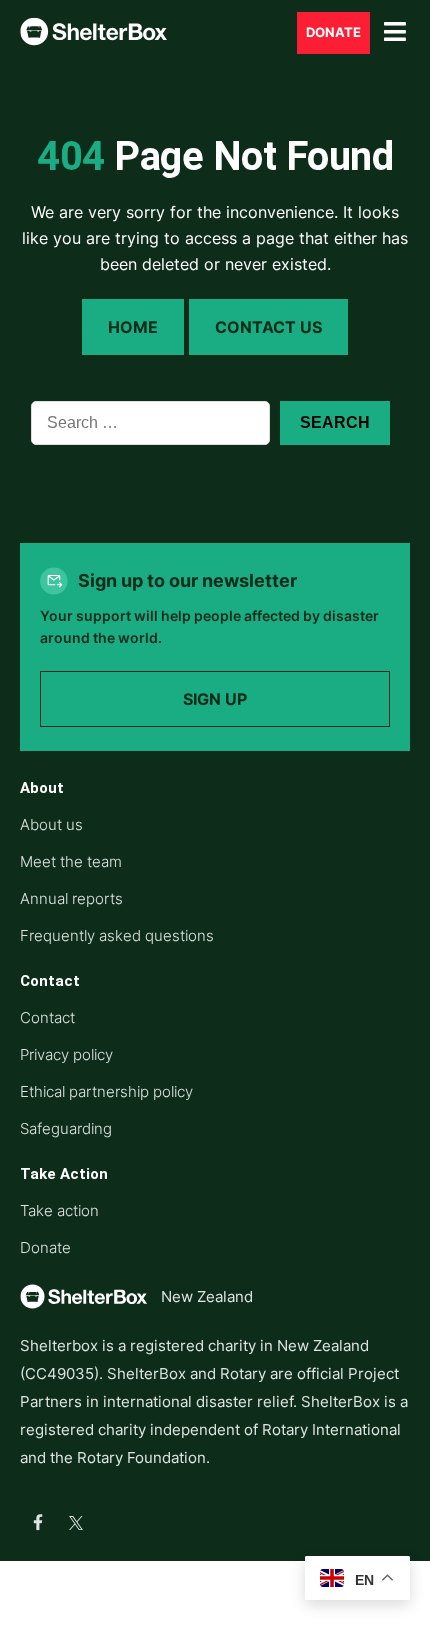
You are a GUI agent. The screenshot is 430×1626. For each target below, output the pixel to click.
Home (133, 327)
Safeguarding (66, 1128)
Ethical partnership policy (106, 1091)
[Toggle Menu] (395, 32)
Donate (333, 32)
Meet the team (71, 861)
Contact (47, 1017)
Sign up (215, 699)
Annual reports (71, 898)
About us (51, 824)
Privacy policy (66, 1054)
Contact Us (268, 327)
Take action (59, 1210)
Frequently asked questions (117, 935)
